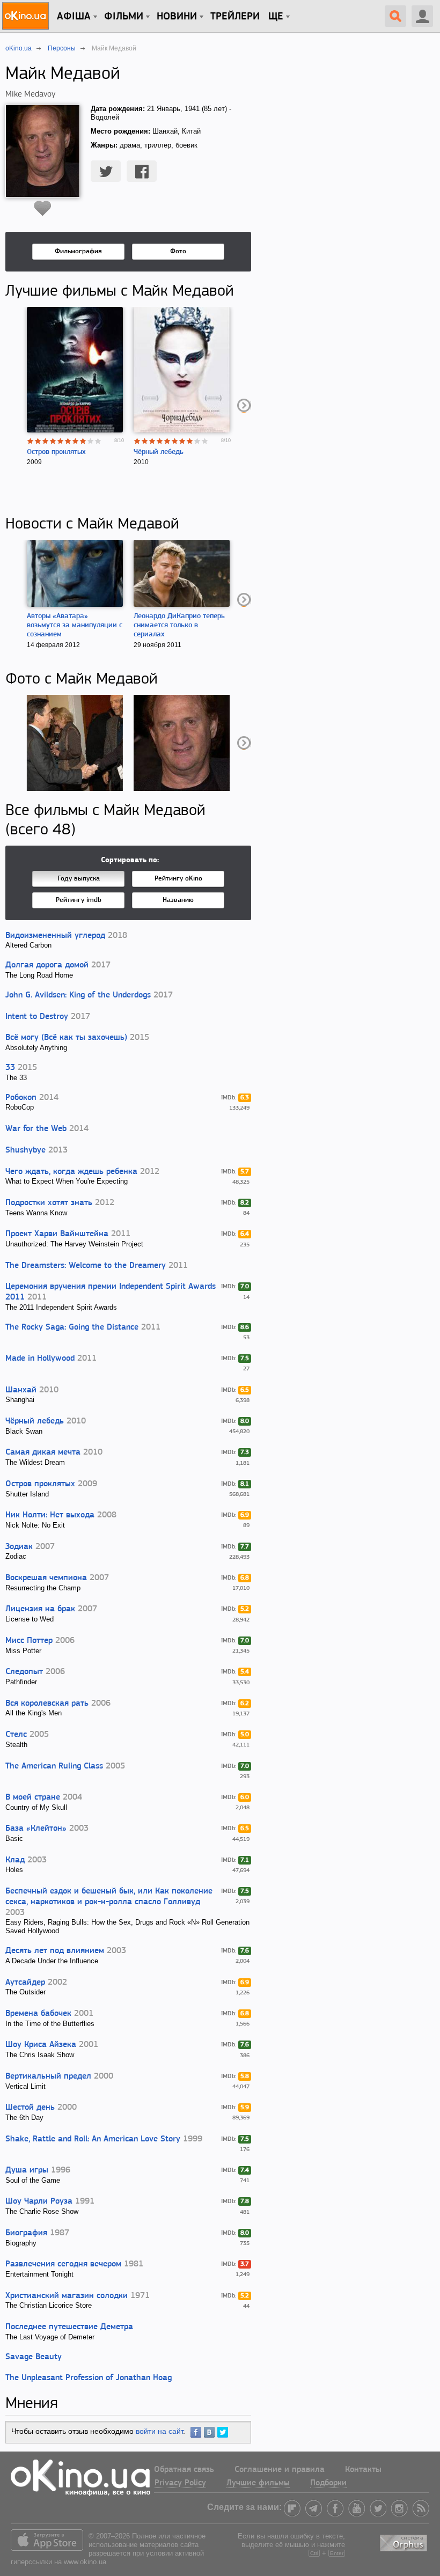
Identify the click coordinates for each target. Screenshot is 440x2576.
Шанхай (21, 1390)
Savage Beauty (34, 2357)
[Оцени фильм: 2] (38, 441)
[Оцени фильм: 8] (83, 441)
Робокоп (21, 1098)
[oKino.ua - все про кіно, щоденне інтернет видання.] (27, 16)
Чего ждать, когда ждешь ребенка (71, 1172)
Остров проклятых (56, 452)
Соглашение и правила (280, 2470)
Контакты (363, 2470)
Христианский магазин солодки (67, 2296)
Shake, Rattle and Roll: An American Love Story (93, 2139)
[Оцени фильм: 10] (98, 441)
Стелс (16, 1735)
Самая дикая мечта (43, 1452)
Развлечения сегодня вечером (63, 2264)
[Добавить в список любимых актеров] (43, 208)
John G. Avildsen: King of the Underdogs (78, 995)
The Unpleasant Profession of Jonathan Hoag (89, 2378)
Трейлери (235, 17)
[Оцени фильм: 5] (61, 441)
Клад (15, 1860)
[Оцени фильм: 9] (91, 441)
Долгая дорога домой (47, 965)
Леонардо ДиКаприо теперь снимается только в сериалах (179, 625)
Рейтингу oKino (178, 879)
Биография (26, 2233)
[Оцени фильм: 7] (76, 441)
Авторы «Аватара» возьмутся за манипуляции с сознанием (75, 625)
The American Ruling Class (54, 1766)
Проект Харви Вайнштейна (57, 1234)
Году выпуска (79, 879)
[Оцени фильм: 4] (53, 441)
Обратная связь (184, 2470)
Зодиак (19, 1547)
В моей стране (33, 1797)
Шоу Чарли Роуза (39, 2201)
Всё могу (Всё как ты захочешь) (66, 1038)
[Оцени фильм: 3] (46, 441)
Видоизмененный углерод (55, 936)
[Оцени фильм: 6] (68, 441)
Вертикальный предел (48, 2076)
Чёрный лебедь (159, 452)
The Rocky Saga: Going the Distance (72, 1327)
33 (10, 1068)
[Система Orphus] (405, 2541)
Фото (178, 251)
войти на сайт (159, 2431)
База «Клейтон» (36, 1829)
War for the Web (36, 1129)
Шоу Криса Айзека (41, 2045)
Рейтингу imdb (79, 900)
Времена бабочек (38, 2014)
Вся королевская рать (47, 1704)
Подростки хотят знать (49, 1203)
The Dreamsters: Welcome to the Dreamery (86, 1266)
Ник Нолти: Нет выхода (50, 1515)
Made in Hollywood (40, 1359)
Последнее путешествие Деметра (69, 2327)
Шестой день (30, 2108)
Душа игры (27, 2170)
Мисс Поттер (29, 1641)
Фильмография (78, 251)
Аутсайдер (25, 1983)
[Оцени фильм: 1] (31, 441)
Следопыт (24, 1672)
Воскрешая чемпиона (46, 1578)
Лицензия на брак (40, 1609)
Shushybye (25, 1150)
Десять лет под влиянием (55, 1951)
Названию (178, 900)
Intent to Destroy (37, 1017)
